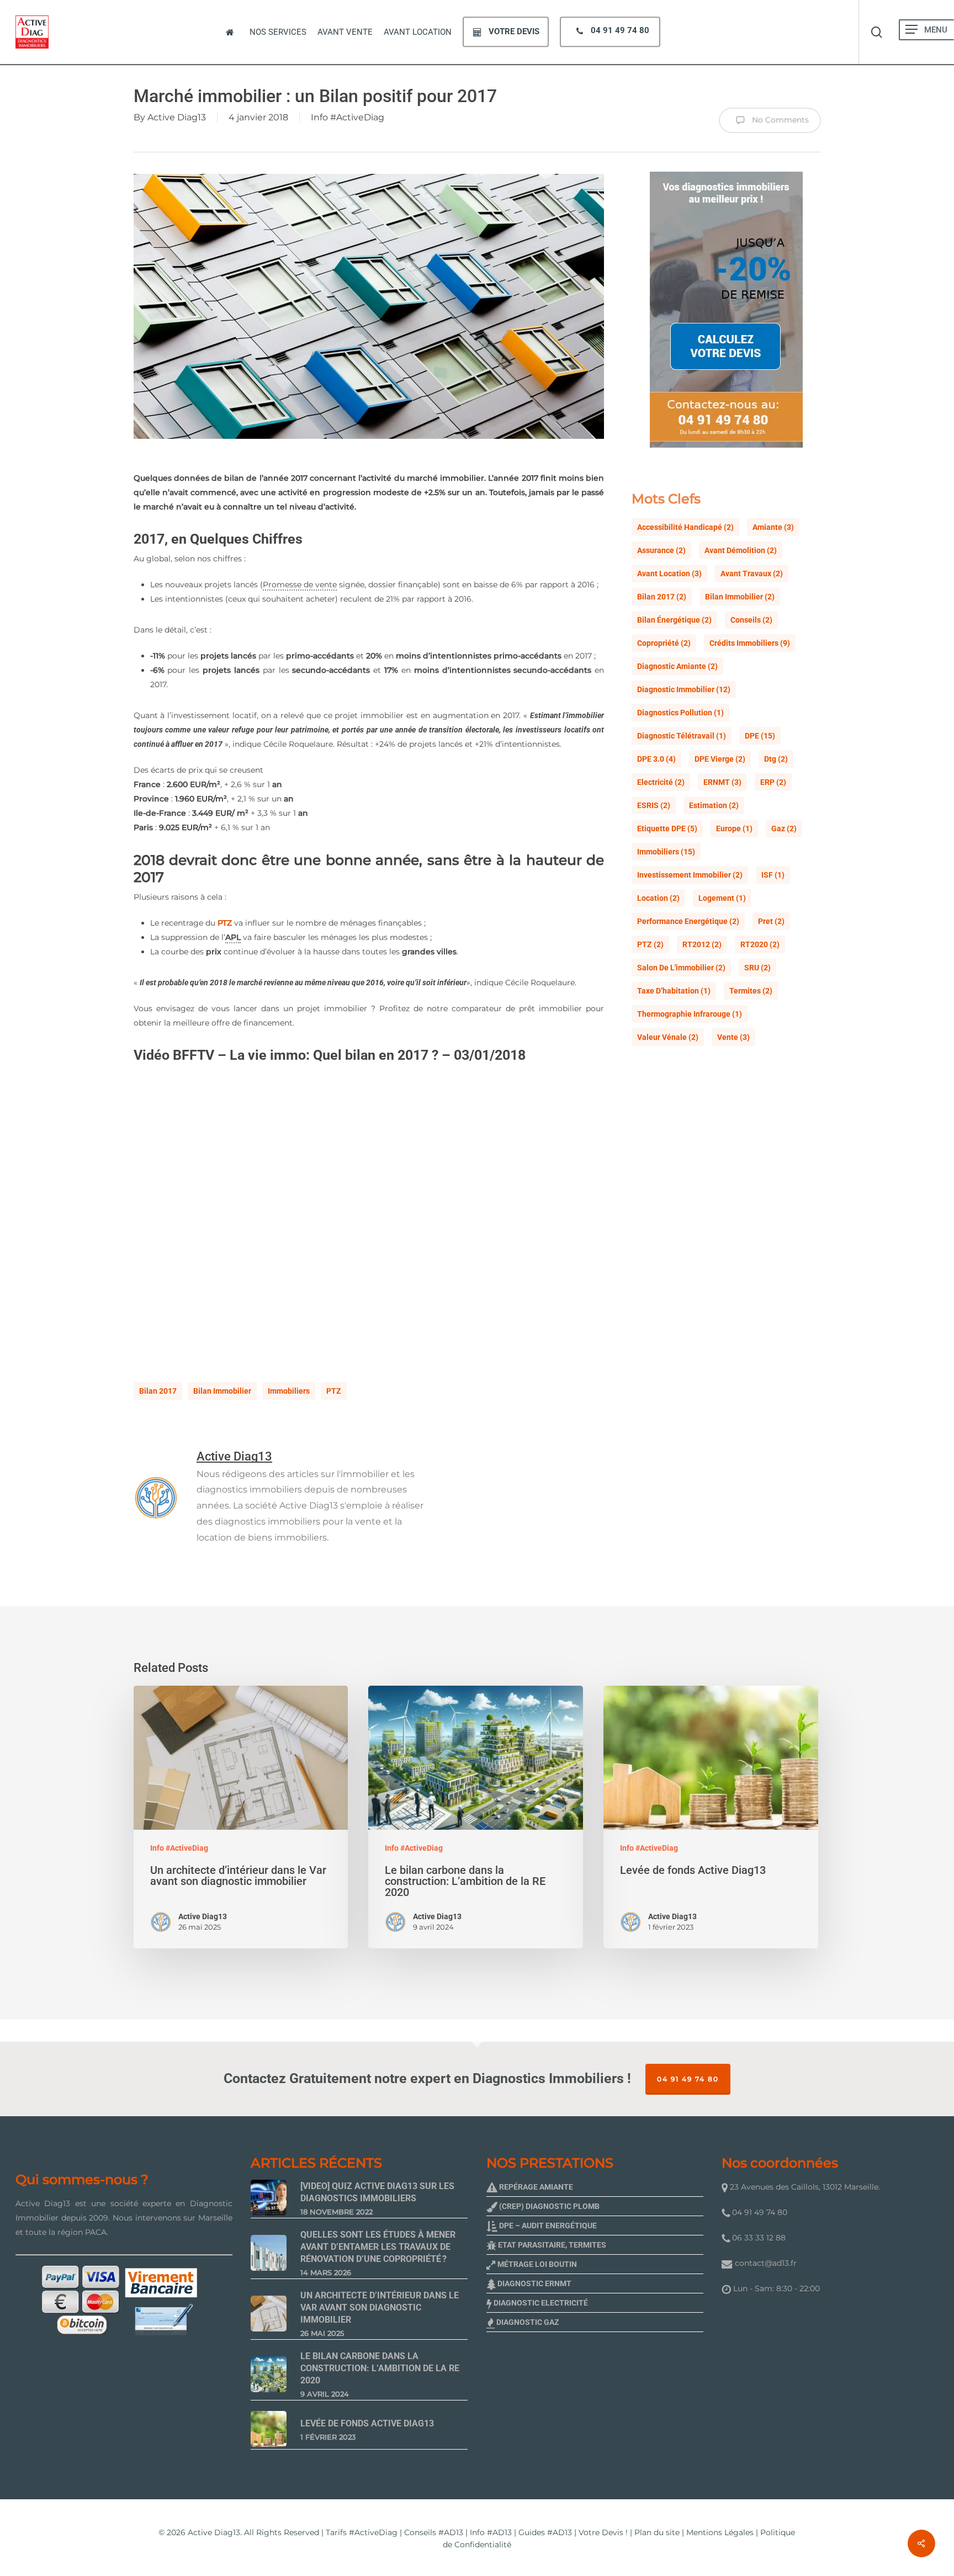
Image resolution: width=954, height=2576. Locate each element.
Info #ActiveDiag (348, 117)
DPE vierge (720, 759)
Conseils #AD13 (434, 2532)
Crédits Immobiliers (750, 643)
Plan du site (657, 2532)
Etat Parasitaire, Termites (551, 2245)
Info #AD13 (491, 2532)
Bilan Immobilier (222, 1391)
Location (658, 898)
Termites (751, 991)
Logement (722, 898)
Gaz (784, 828)
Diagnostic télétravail (682, 736)
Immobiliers (289, 1391)
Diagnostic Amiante (677, 666)
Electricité (661, 782)
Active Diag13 (177, 117)
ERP (773, 782)
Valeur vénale (668, 1037)
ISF (773, 875)
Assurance (661, 550)
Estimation (714, 805)
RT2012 (702, 944)
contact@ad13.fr (766, 2263)
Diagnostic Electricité (540, 2303)
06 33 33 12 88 (758, 2238)
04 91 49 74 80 (688, 2079)
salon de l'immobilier (681, 968)
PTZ (225, 923)
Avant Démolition (741, 550)
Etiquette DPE (667, 828)
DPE (760, 736)
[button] (911, 30)
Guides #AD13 (545, 2532)
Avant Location (669, 573)
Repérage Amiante (535, 2187)
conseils (751, 620)
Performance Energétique (688, 921)
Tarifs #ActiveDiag (362, 2532)
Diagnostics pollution (680, 713)
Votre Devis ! (603, 2532)
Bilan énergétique (674, 620)
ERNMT (722, 782)
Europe (734, 828)
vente (733, 1037)
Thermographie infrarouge (690, 1014)
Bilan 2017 (158, 1391)
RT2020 (760, 944)
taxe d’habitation (674, 991)
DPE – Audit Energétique (547, 2226)
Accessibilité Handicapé (685, 527)
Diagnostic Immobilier (684, 689)
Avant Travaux (752, 573)
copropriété (664, 643)
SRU (757, 968)
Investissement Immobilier (690, 875)
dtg (776, 759)
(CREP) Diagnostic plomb (548, 2206)
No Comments (779, 120)
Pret (771, 921)
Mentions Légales (720, 2532)
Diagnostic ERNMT (534, 2283)
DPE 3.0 (656, 759)
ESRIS (654, 805)
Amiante (773, 527)
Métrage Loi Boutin (536, 2264)
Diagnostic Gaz (527, 2322)
